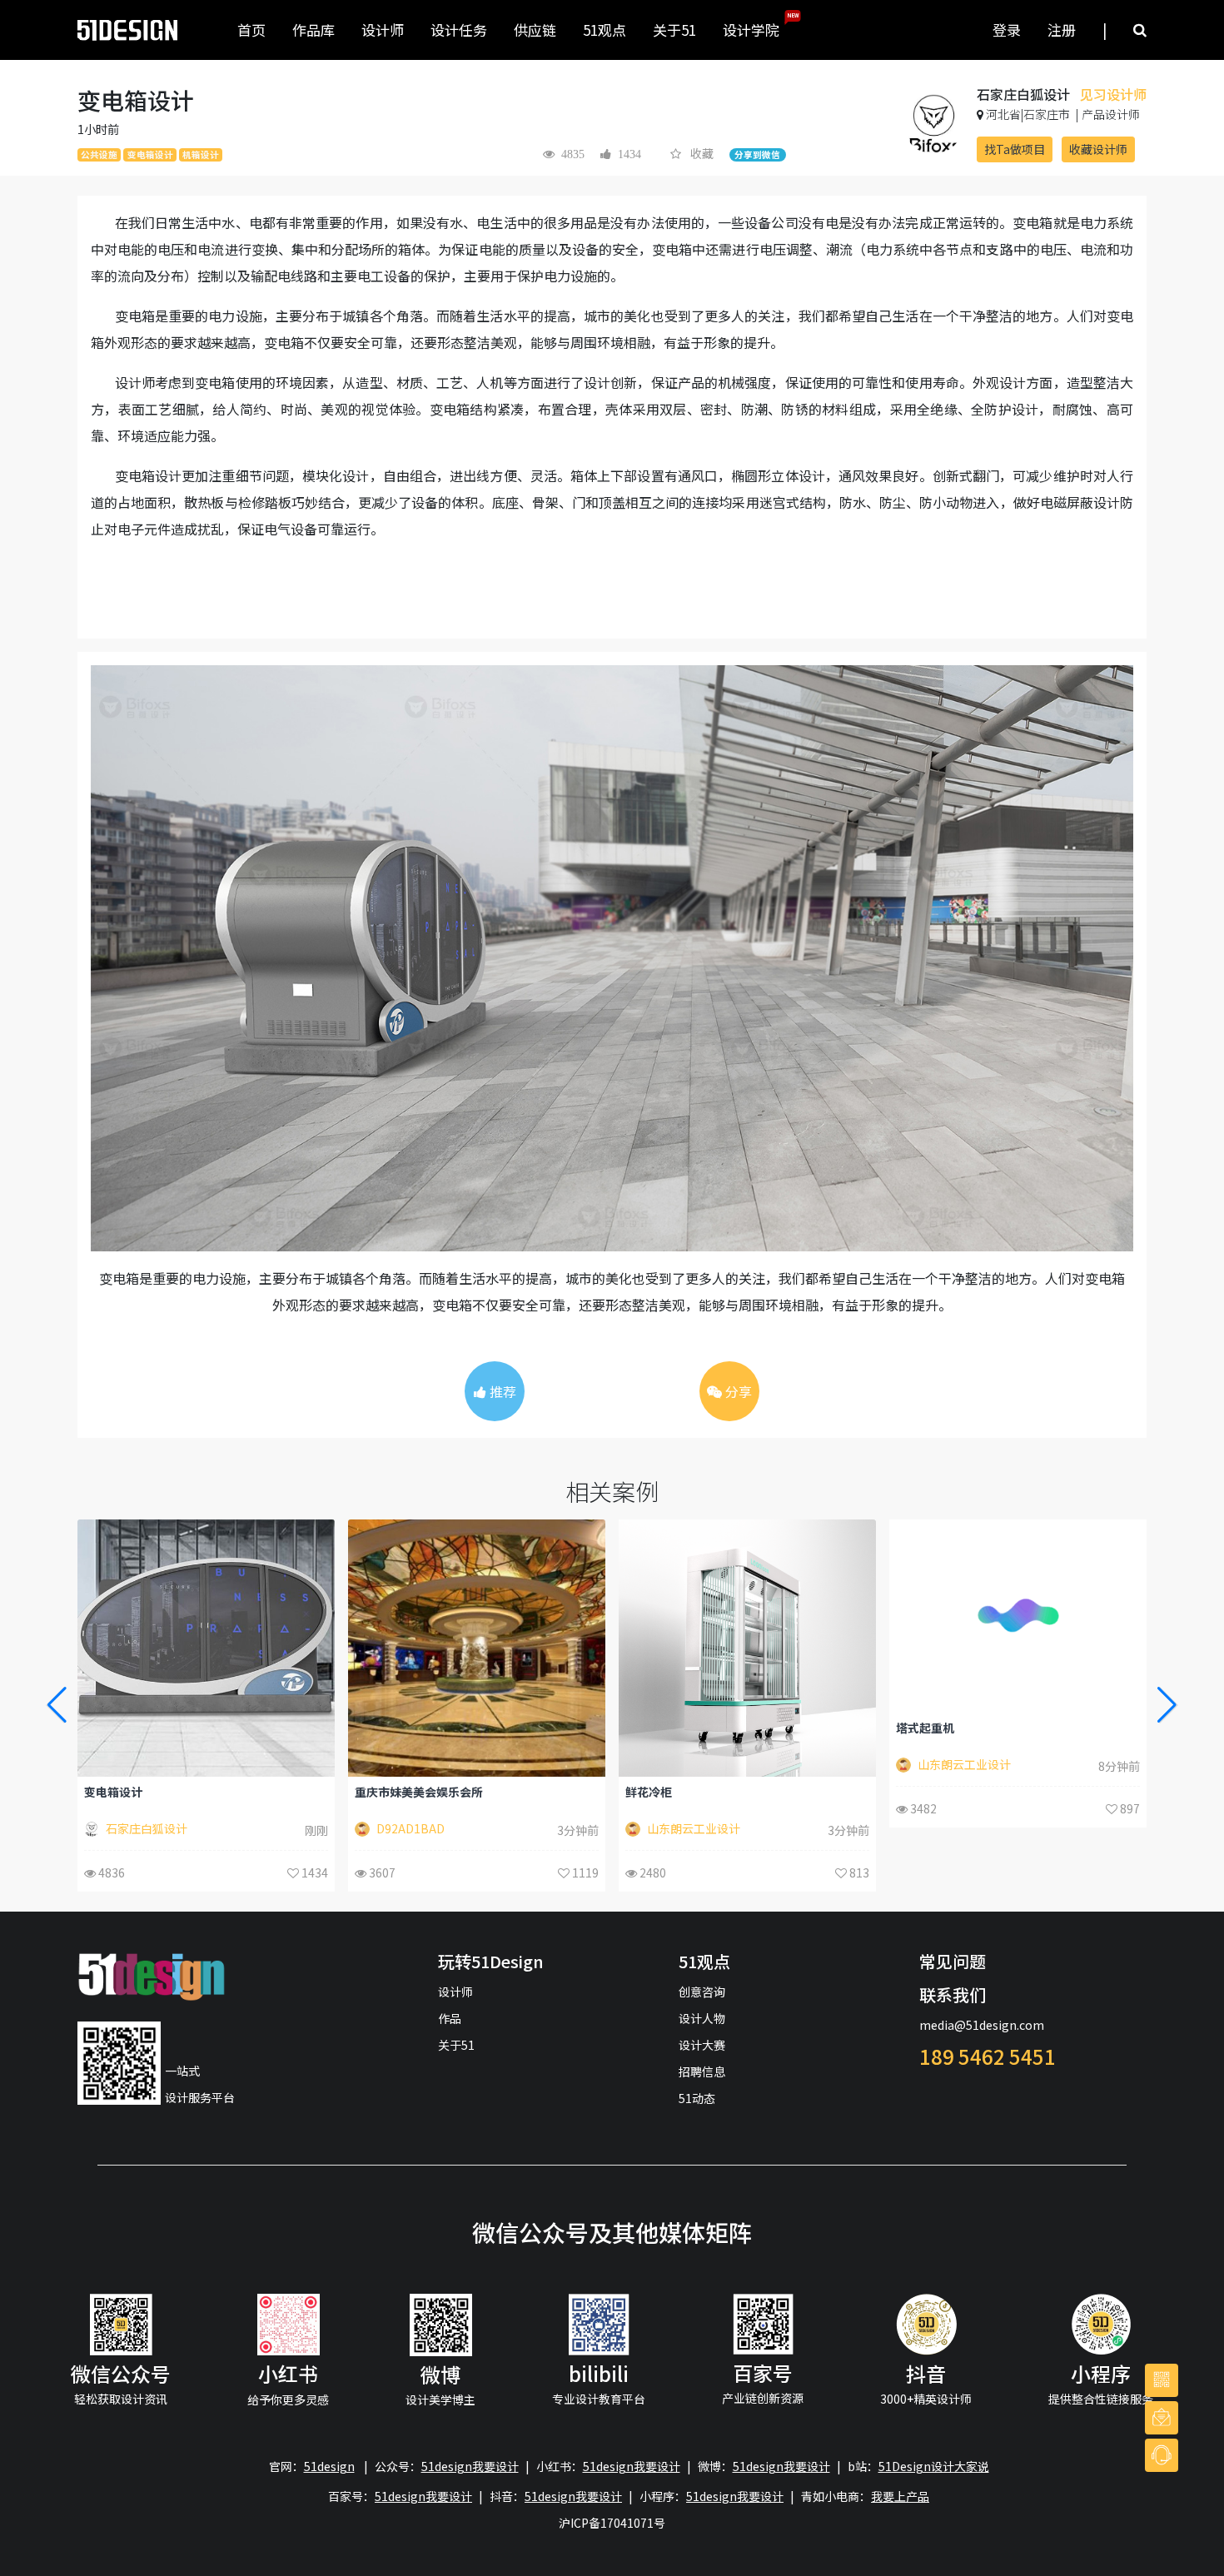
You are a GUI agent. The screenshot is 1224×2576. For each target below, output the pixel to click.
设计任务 (459, 30)
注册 (1062, 30)
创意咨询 (702, 1992)
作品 (450, 2018)
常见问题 (953, 1961)
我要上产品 (900, 2496)
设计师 (383, 30)
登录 (1007, 30)
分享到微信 (757, 154)
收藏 (702, 153)
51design (329, 2466)
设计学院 (758, 26)
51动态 (697, 2098)
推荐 (501, 1391)
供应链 (535, 30)
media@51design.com (982, 2025)
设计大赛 (702, 2045)
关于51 (674, 30)
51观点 (605, 30)
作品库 (313, 30)
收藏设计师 (1098, 149)
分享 (737, 1391)
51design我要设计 (470, 2466)
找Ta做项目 (1015, 149)
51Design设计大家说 (934, 2466)
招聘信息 (702, 2071)
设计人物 (702, 2018)
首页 (251, 30)
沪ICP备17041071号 (612, 2523)
